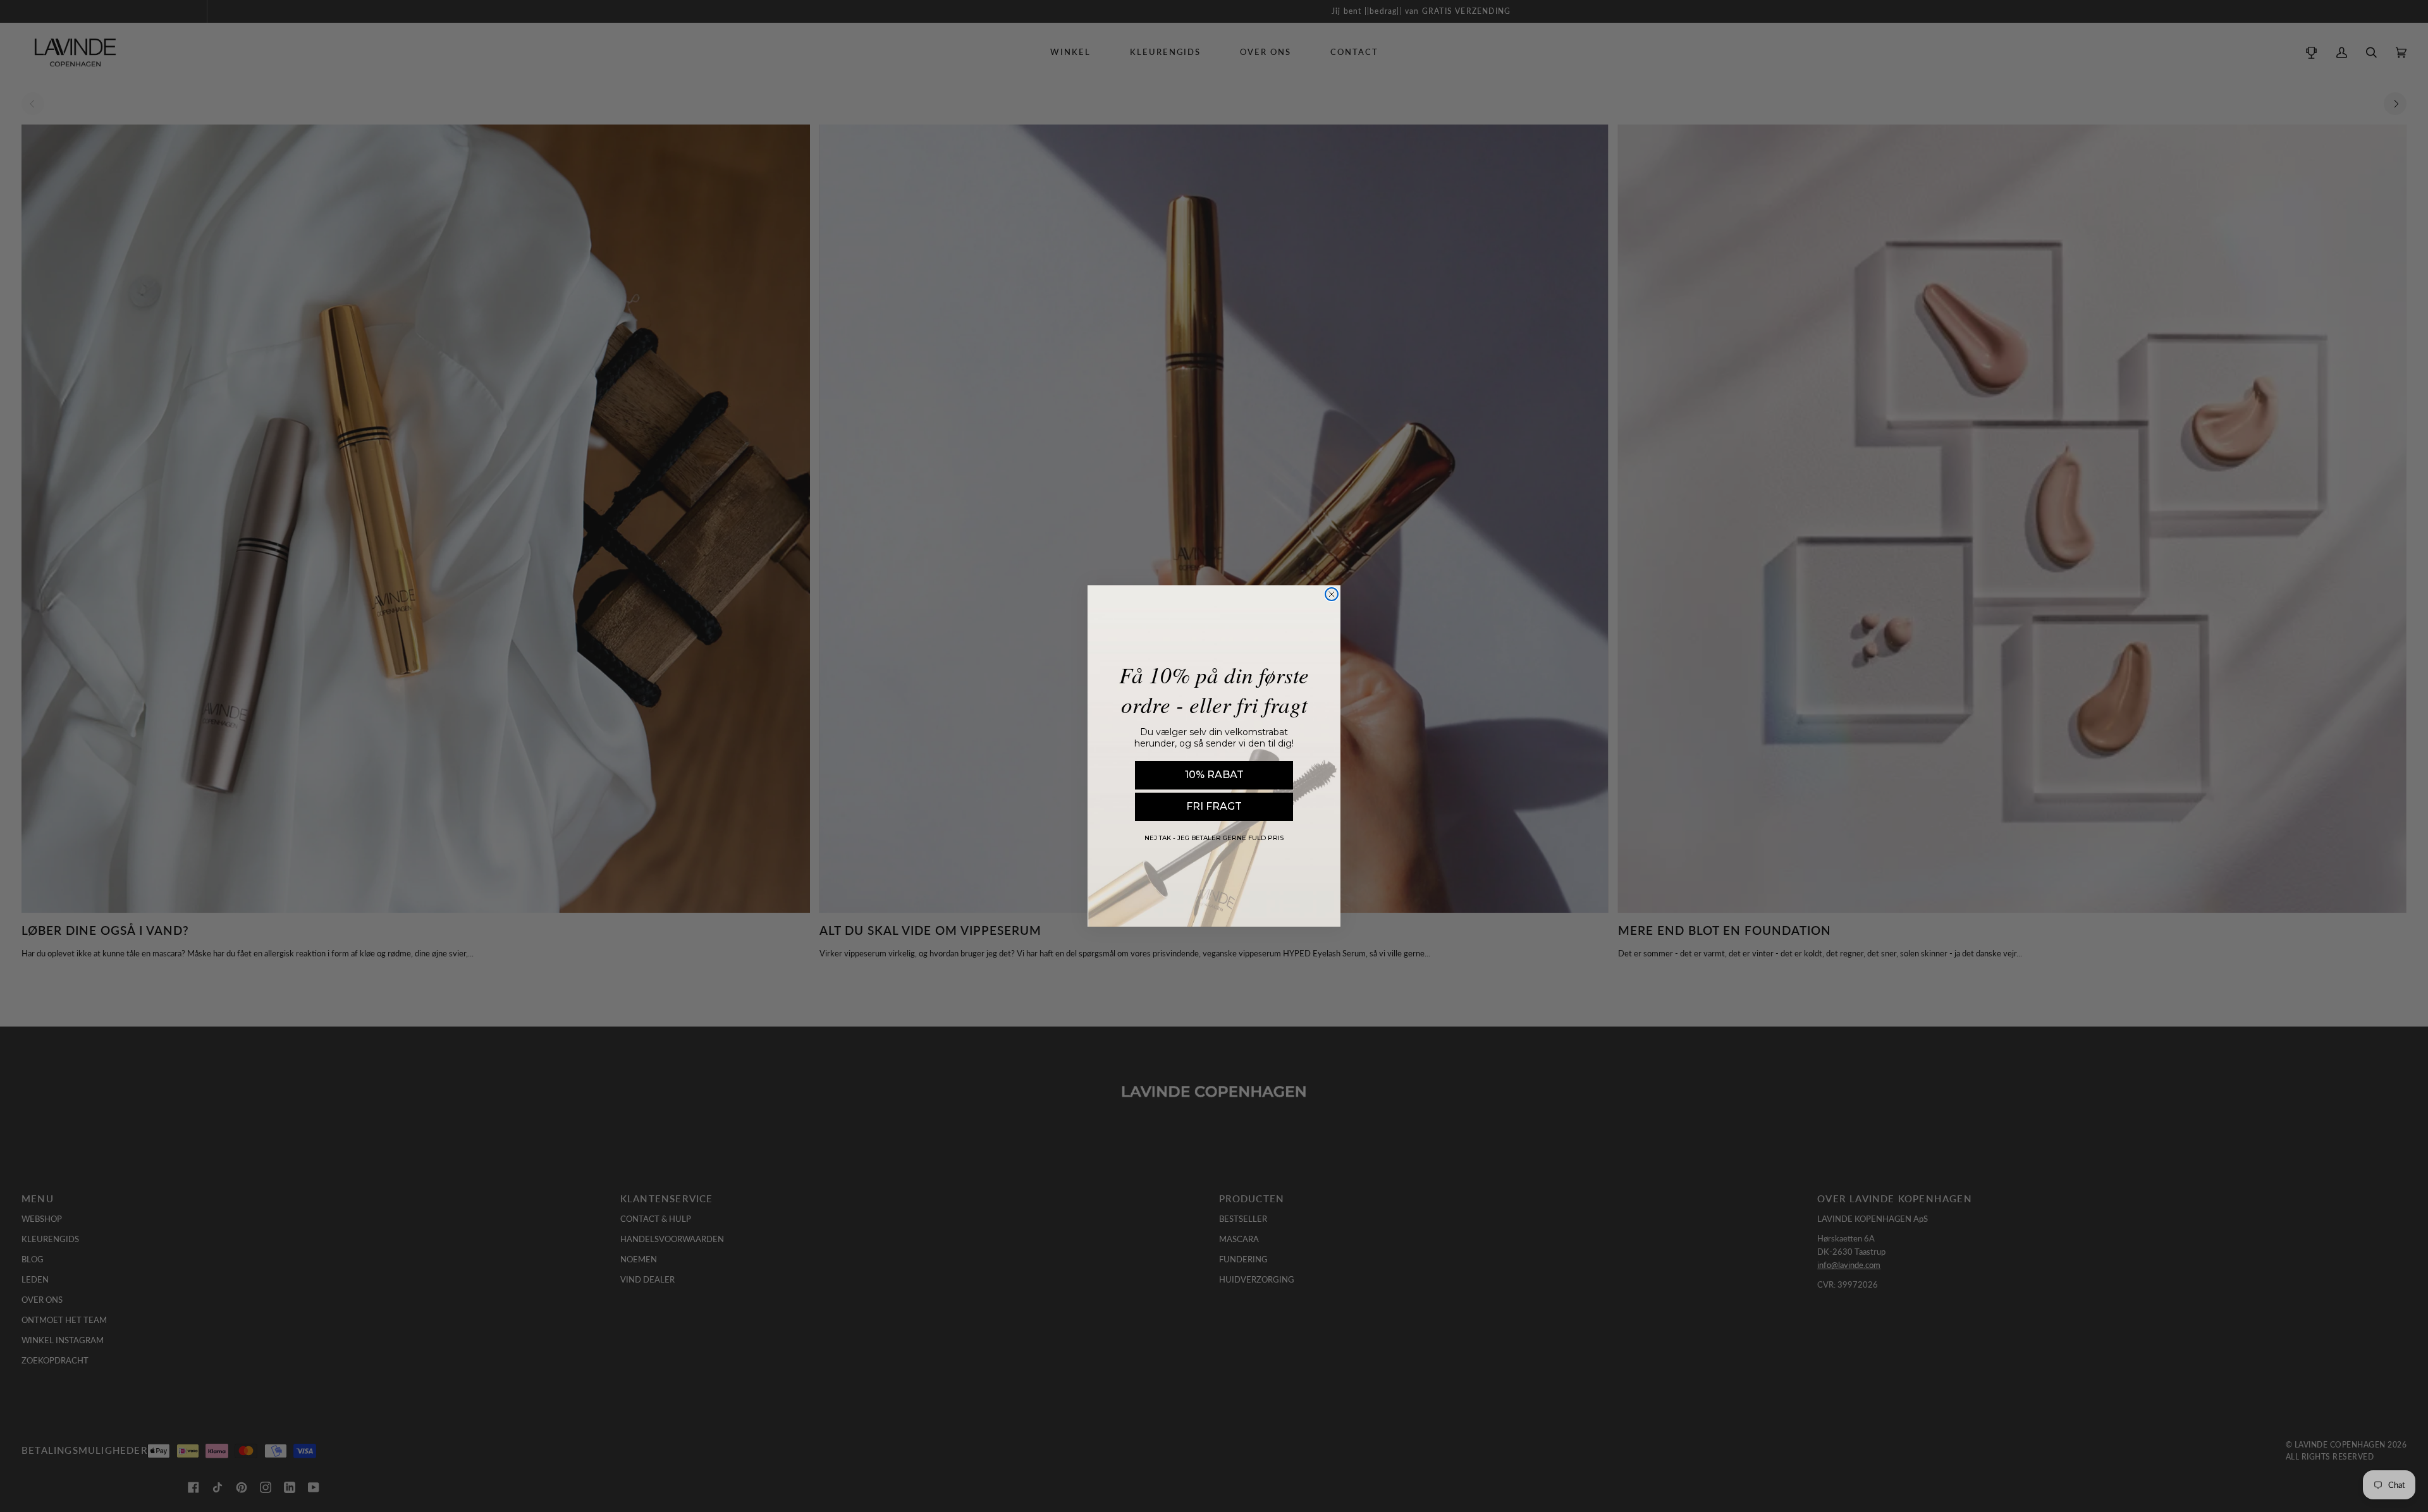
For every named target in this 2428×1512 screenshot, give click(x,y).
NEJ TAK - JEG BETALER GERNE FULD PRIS (1214, 838)
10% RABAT (1214, 775)
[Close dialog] (1332, 594)
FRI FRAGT (1214, 806)
